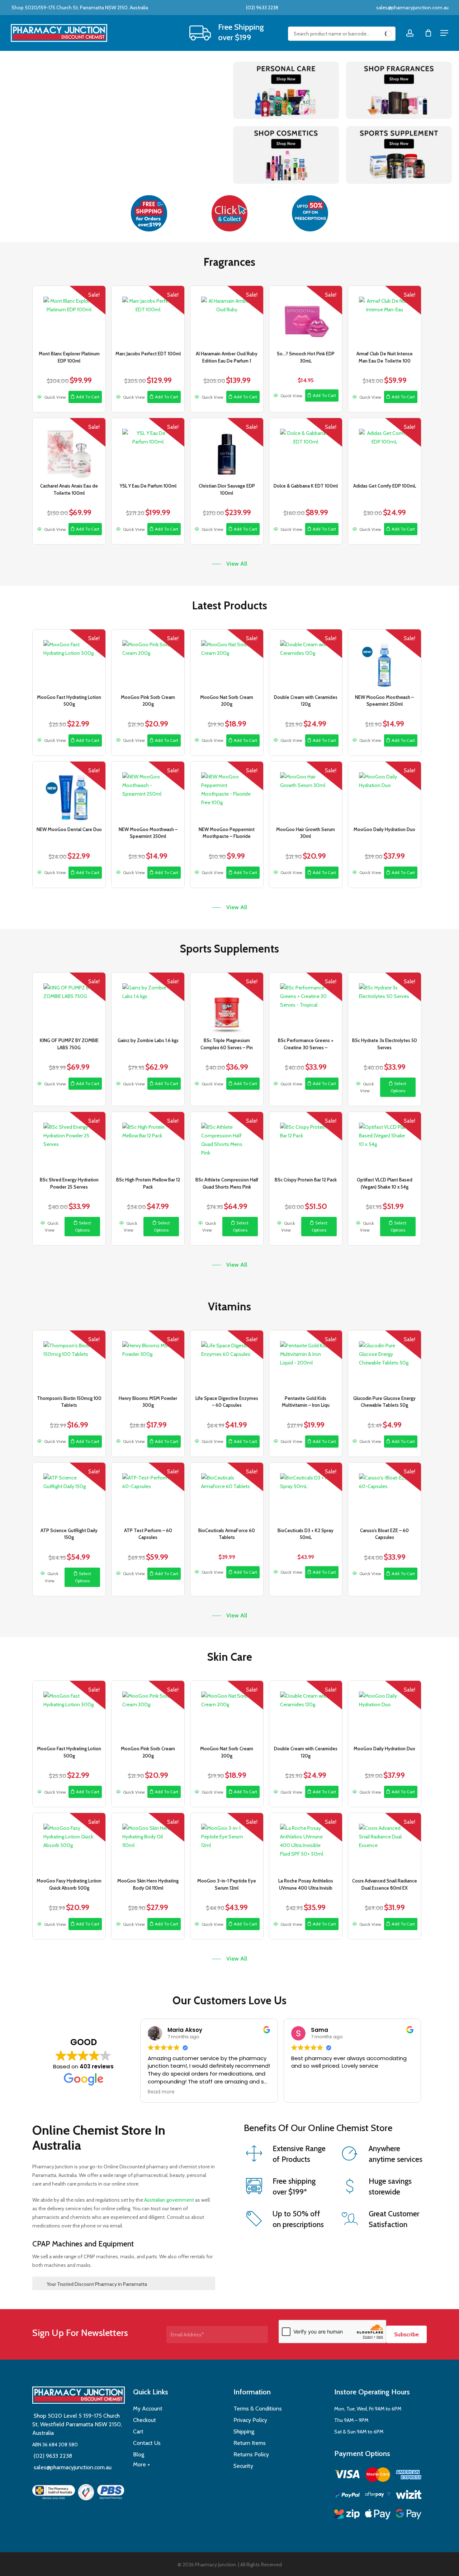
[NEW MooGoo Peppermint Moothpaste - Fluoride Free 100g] (227, 792)
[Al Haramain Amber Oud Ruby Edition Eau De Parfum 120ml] (227, 316)
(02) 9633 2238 (262, 8)
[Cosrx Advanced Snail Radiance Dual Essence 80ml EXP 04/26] (385, 1843)
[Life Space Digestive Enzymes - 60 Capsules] (227, 1361)
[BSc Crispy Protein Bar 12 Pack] (306, 1142)
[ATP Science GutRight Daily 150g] (69, 1493)
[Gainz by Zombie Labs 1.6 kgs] (148, 1003)
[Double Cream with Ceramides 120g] (306, 660)
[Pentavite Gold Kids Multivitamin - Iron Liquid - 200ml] (306, 1361)
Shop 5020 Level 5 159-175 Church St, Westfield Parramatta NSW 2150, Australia (77, 2424)
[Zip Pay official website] (347, 2515)
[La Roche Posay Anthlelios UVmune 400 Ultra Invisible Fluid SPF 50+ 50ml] (306, 1843)
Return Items (250, 2443)
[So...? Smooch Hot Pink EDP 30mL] (306, 316)
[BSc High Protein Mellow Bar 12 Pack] (148, 1142)
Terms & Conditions (258, 2409)
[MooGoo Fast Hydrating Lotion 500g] (69, 660)
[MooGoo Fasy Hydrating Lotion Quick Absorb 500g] (69, 1843)
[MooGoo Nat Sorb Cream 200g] (227, 660)
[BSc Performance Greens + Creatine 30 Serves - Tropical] (306, 1003)
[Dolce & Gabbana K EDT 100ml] (306, 448)
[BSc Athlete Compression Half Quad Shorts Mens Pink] (227, 1142)
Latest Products (230, 605)
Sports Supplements (229, 949)
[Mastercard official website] (378, 2476)
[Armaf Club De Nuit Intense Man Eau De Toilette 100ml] (385, 316)
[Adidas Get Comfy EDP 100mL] (385, 448)
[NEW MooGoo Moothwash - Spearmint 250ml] (385, 660)
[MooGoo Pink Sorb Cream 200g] (148, 660)
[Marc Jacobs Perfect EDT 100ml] (148, 316)
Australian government (169, 2200)
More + (142, 2464)
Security (243, 2466)
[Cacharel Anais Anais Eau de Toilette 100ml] (69, 448)
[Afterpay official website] (378, 2496)
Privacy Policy (250, 2420)
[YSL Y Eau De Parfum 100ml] (148, 448)
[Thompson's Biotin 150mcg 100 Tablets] (69, 1361)
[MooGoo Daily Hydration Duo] (385, 792)
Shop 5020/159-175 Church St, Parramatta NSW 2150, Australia (79, 8)
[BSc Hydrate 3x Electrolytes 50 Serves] (385, 1003)
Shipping (244, 2431)
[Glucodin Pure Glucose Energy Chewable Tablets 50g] (385, 1361)
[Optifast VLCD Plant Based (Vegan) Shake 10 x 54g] (385, 1142)
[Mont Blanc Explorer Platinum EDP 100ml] (69, 316)
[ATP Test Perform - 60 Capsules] (148, 1493)
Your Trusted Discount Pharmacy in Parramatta (97, 2284)
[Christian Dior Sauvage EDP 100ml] (227, 448)
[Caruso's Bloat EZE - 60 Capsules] (385, 1493)
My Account (148, 2409)
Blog (139, 2454)
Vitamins (229, 1306)
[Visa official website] (347, 2475)
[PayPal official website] (347, 2496)
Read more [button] (161, 2092)
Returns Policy (251, 2454)
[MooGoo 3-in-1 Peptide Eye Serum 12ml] (227, 1843)
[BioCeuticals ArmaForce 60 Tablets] (227, 1493)
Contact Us (147, 2443)
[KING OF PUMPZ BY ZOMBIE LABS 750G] (69, 1003)
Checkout (145, 2420)
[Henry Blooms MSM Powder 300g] (148, 1361)
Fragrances (229, 262)
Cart (138, 2431)
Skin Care (230, 1657)
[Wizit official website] (409, 2496)
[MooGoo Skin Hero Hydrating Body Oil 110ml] (148, 1843)
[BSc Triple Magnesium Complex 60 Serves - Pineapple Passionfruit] (227, 1003)
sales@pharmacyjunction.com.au (412, 8)
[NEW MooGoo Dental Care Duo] (69, 792)
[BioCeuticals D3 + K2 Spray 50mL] (306, 1493)
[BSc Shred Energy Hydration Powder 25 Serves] (69, 1142)
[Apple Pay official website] (378, 2515)
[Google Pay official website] (409, 2515)
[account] (410, 33)
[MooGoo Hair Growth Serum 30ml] (306, 792)
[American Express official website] (409, 2476)
